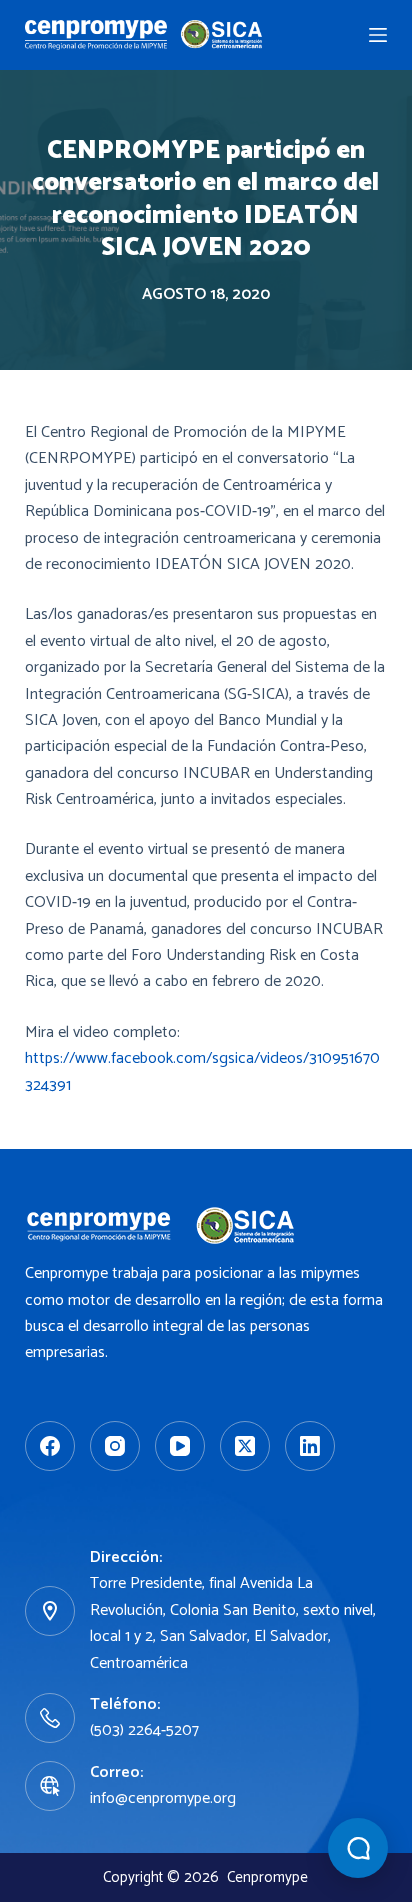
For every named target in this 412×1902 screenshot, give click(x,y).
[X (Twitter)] (245, 1446)
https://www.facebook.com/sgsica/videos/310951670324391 (202, 1071)
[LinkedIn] (310, 1446)
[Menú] (378, 35)
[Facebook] (50, 1446)
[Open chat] (358, 1848)
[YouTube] (180, 1446)
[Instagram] (115, 1446)
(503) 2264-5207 (144, 1730)
